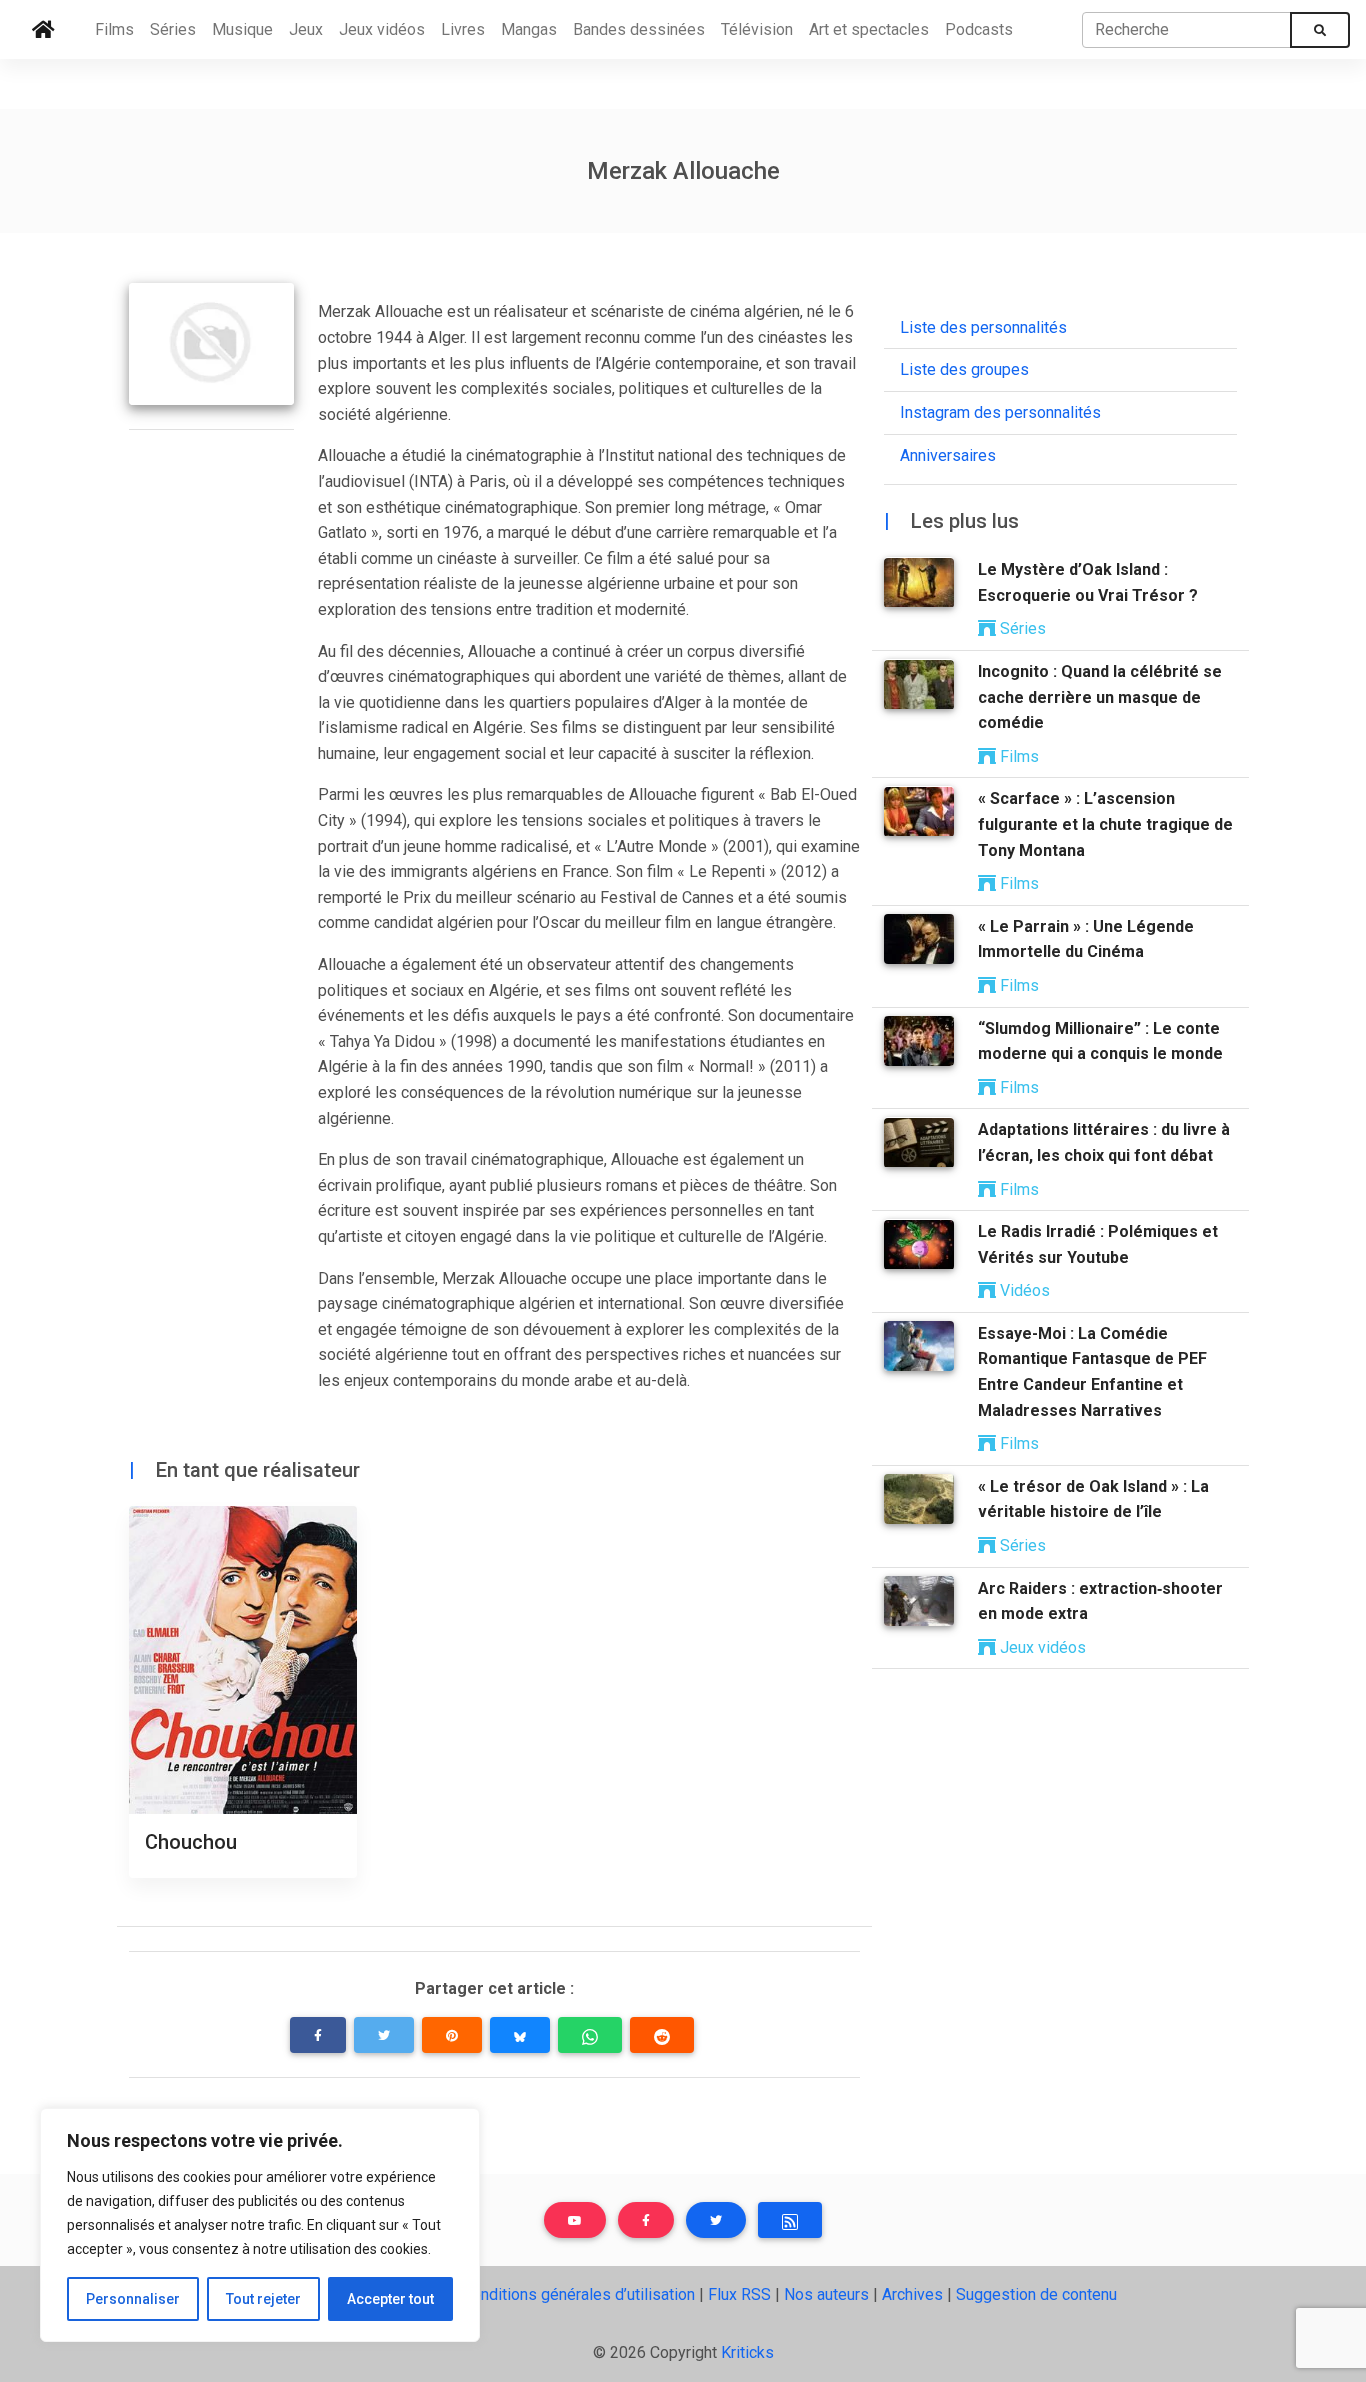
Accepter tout (390, 2299)
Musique (242, 29)
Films (114, 29)
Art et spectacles (869, 29)
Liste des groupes (964, 370)
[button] (318, 2035)
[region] (260, 2225)
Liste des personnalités (983, 327)
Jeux (306, 29)
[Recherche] (1320, 30)
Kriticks (747, 2352)
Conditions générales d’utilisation (578, 2294)
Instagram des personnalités (1000, 413)
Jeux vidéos (382, 29)
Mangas (529, 29)
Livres (463, 29)
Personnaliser (133, 2299)
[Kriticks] (43, 30)
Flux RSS (739, 2294)
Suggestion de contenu (1036, 2294)
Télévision (757, 29)
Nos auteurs (826, 2294)
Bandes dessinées (639, 29)
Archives (912, 2294)
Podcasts (979, 29)
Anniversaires (948, 455)
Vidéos (1023, 1291)
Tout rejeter (263, 2299)
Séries (173, 29)
